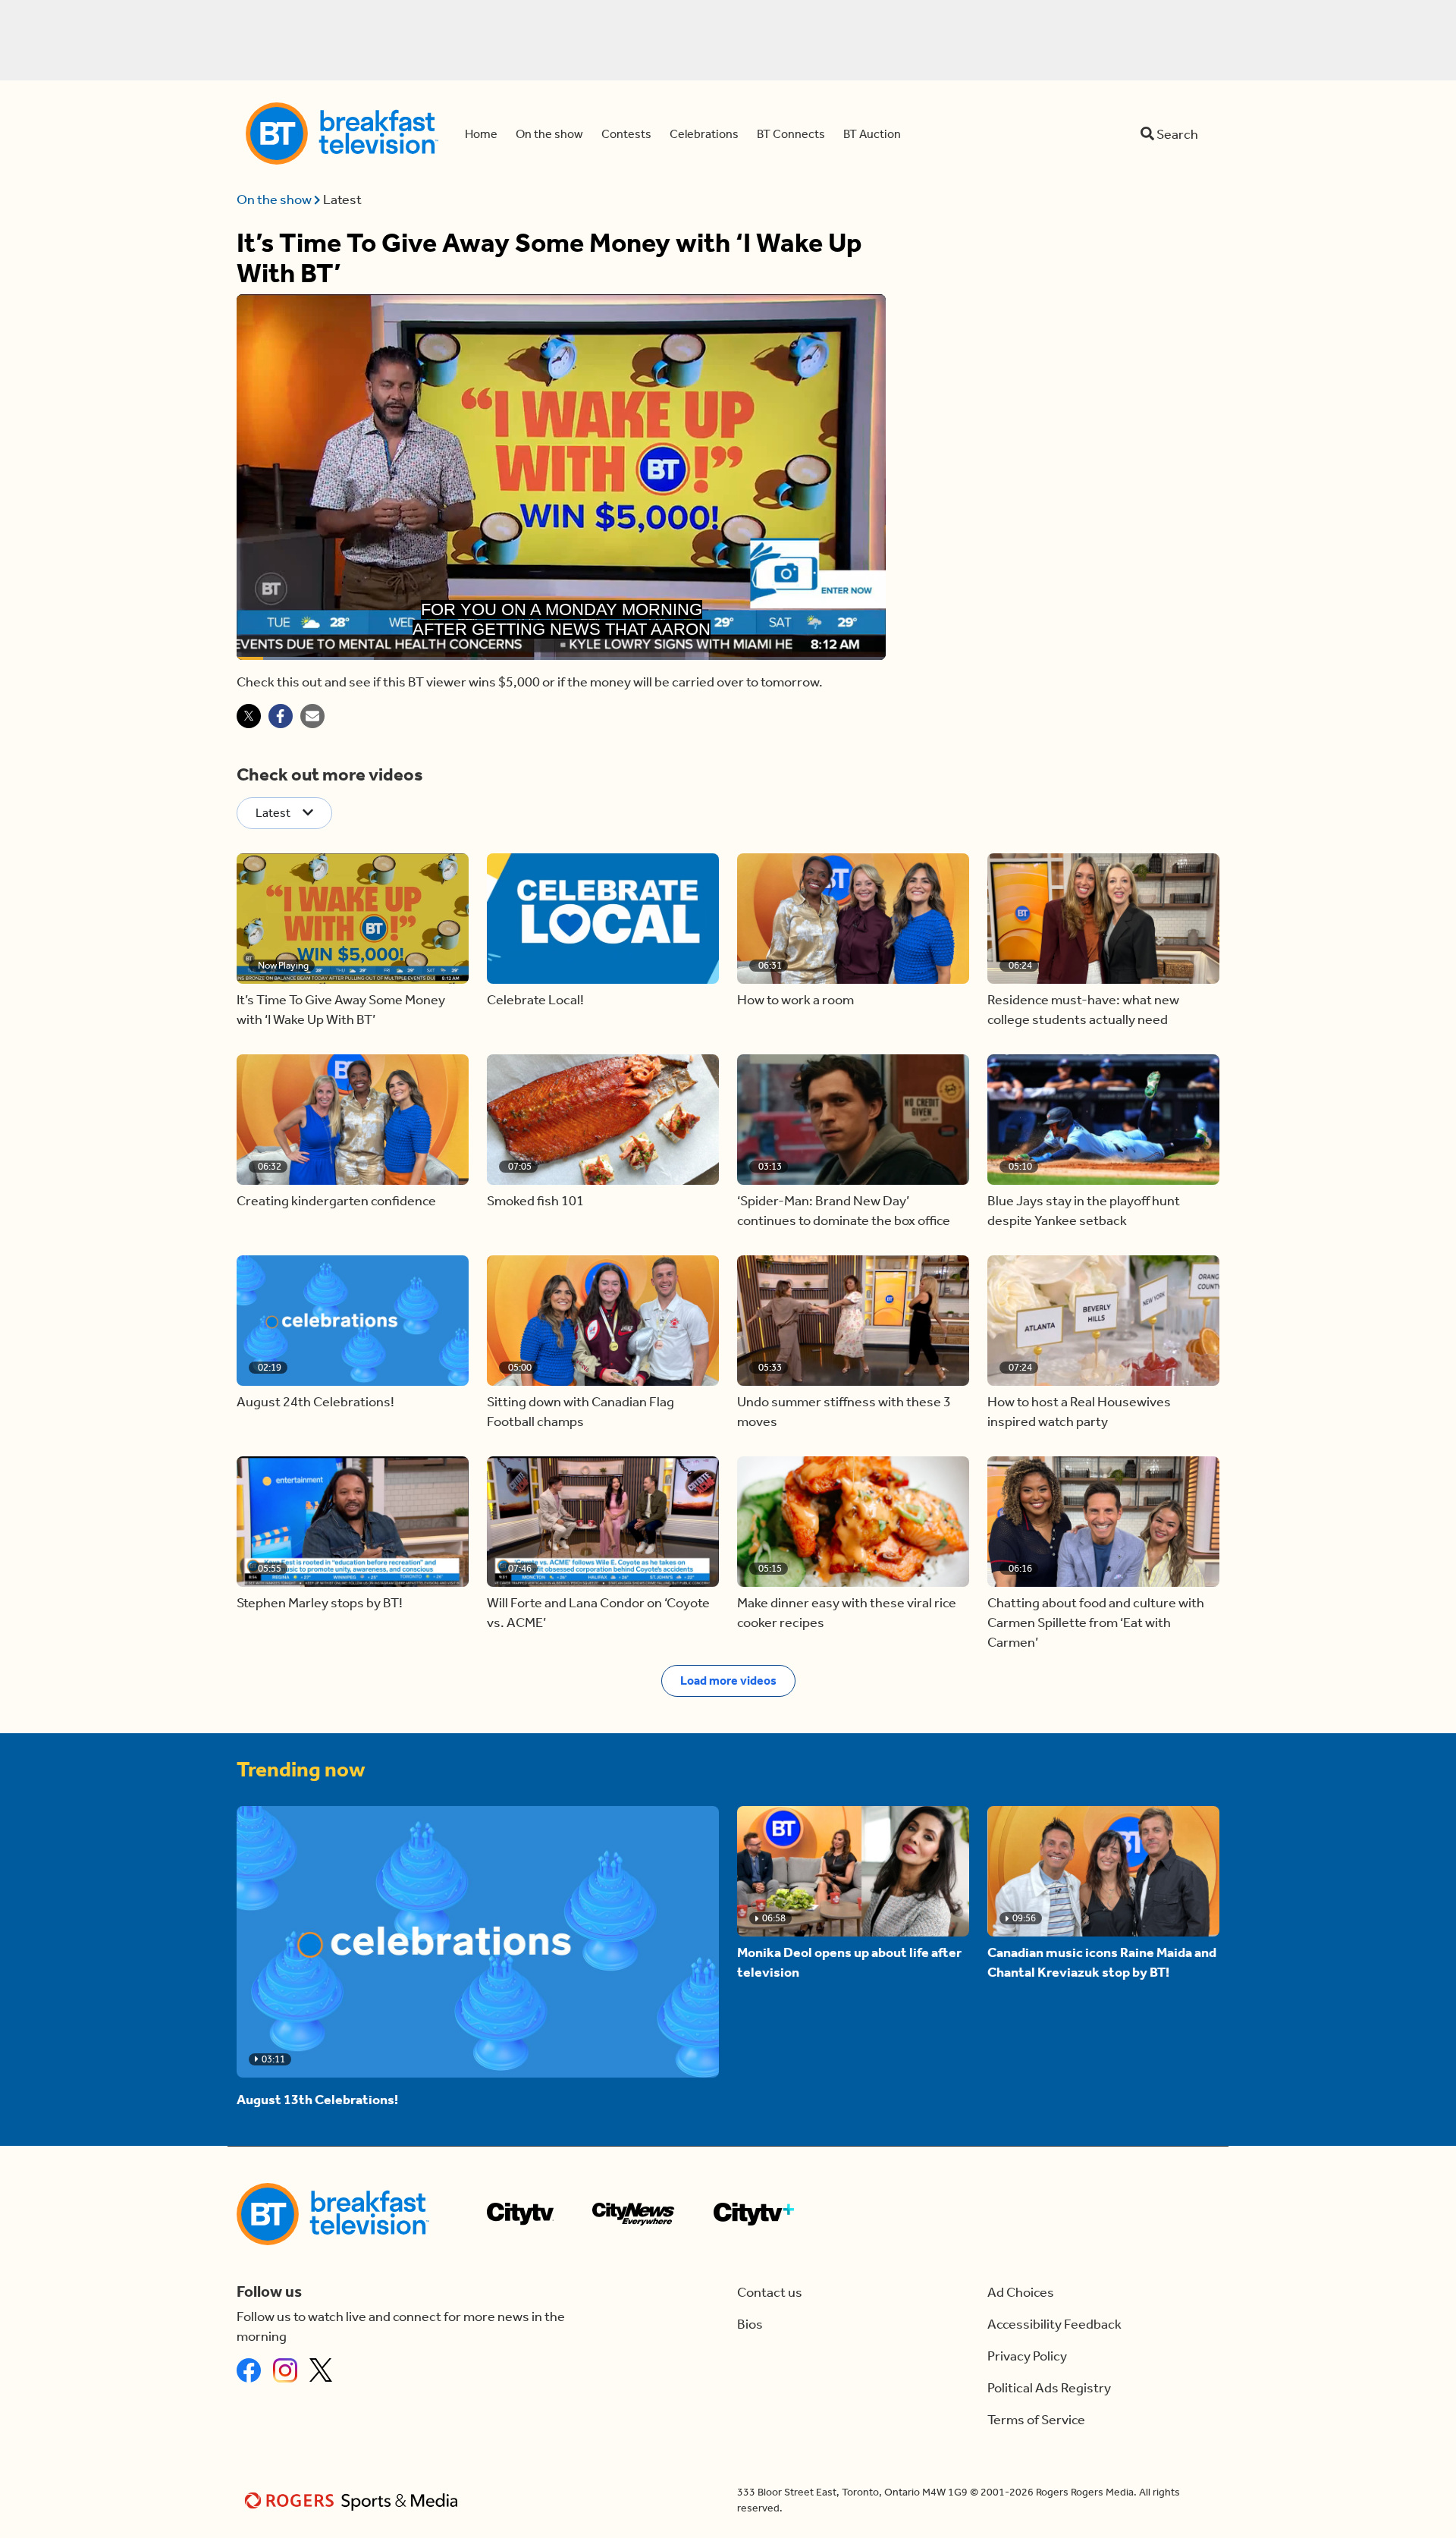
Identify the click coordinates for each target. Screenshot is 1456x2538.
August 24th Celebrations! (315, 1402)
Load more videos (728, 1680)
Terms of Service (1036, 2420)
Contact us (770, 2292)
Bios (750, 2324)
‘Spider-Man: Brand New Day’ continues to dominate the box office (844, 1211)
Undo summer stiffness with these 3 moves (844, 1412)
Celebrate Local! (535, 1000)
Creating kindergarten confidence (336, 1201)
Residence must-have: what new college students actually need (1083, 1010)
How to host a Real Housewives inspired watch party (1079, 1412)
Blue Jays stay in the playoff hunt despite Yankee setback (1084, 1211)
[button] (353, 919)
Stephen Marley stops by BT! (320, 1603)
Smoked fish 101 (535, 1201)
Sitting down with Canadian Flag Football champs (581, 1412)
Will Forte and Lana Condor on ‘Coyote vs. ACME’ (598, 1613)
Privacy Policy (1027, 2356)
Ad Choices (1021, 2292)
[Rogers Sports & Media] (354, 2500)
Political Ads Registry (1049, 2388)
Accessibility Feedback (1054, 2324)
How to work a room (795, 1000)
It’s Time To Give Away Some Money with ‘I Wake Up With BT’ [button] (341, 1010)
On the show (275, 199)
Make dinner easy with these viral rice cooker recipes (847, 1613)
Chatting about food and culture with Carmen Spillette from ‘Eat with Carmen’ (1096, 1622)
